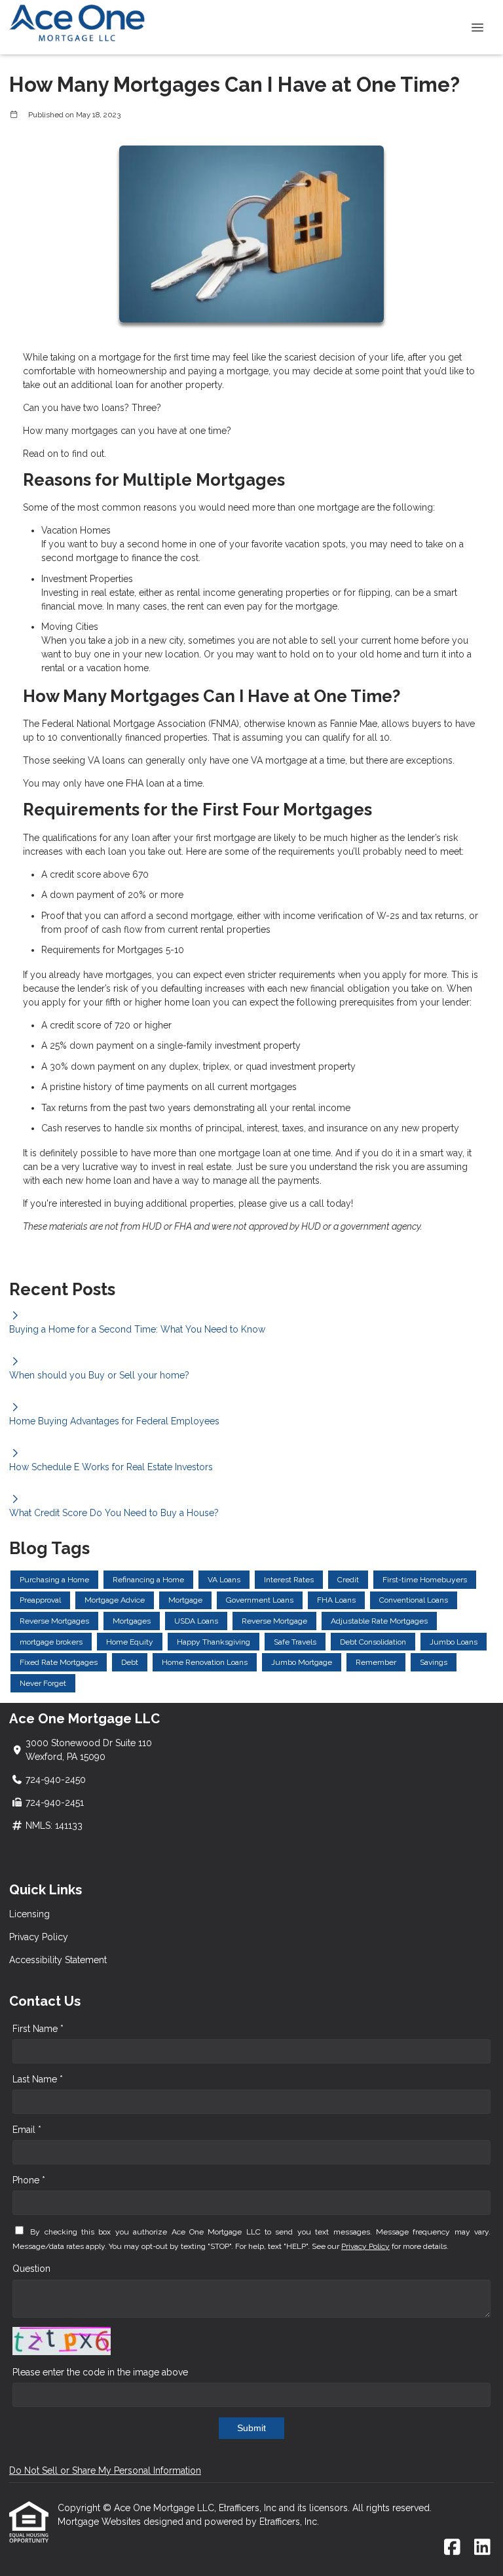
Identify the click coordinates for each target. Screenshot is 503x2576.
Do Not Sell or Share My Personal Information (105, 2470)
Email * (27, 2130)
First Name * (38, 2029)
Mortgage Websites (101, 2522)
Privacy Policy (39, 1937)
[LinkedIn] (482, 2548)
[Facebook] (452, 2548)
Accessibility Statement (58, 1960)
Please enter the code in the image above (100, 2372)
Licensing (29, 1914)
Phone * (29, 2180)
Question (31, 2269)
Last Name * (38, 2079)
